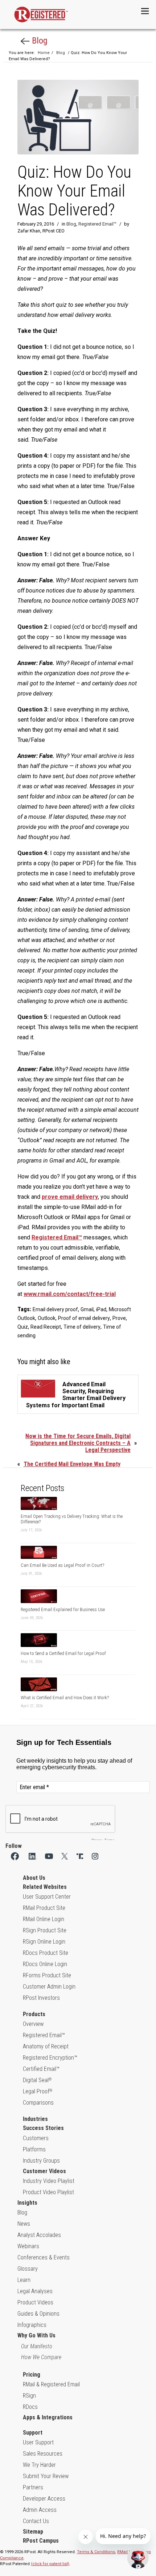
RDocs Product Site (46, 1953)
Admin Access (40, 2510)
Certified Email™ (41, 2069)
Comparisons (38, 2103)
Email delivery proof (55, 1309)
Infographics (32, 2325)
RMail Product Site (44, 1908)
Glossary (28, 2269)
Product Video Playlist (48, 2192)
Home (44, 53)
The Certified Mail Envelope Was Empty (72, 1464)
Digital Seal (37, 2080)
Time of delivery (82, 1327)
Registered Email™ (97, 224)
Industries (35, 2119)
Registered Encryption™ (50, 2058)
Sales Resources (43, 2454)
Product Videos (35, 2302)
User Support (38, 2442)
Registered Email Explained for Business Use (63, 1609)
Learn (24, 2280)
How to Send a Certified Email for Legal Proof (63, 1653)
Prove (119, 1318)
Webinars (28, 2246)
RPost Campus (41, 2541)
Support (33, 2433)
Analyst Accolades (39, 2235)
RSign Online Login (44, 1942)
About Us (34, 1878)
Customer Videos (44, 2171)
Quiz (23, 1327)
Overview (33, 2024)
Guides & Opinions (38, 2314)
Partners (33, 2487)
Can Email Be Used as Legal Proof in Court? (62, 1565)
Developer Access (44, 2499)
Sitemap (33, 2532)
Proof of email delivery (84, 1318)
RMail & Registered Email (51, 2384)
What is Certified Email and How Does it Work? (65, 1698)
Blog (39, 41)
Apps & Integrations (48, 2417)
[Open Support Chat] (138, 2558)
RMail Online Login (44, 1919)
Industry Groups (41, 2161)
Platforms (34, 2149)
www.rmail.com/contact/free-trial (70, 1294)
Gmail (87, 1309)
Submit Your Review (46, 2476)
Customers (36, 2138)
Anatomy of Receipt (46, 2046)
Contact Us (36, 2521)
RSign (29, 2396)
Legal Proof (38, 2091)
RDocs (30, 2407)
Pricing (32, 2375)
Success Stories (43, 2128)
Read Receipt (46, 1327)
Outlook (47, 1318)
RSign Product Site (45, 1930)
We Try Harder (39, 2465)
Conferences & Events (44, 2257)
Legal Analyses (35, 2291)
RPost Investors (41, 1998)
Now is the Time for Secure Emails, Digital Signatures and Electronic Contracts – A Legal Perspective (78, 1443)
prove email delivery (70, 1197)
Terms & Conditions (96, 2552)
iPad (101, 1309)
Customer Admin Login (49, 1987)
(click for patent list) (50, 2564)
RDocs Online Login (45, 1964)
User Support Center (47, 1897)
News (24, 2224)
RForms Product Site (47, 1975)
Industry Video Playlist (49, 2181)
